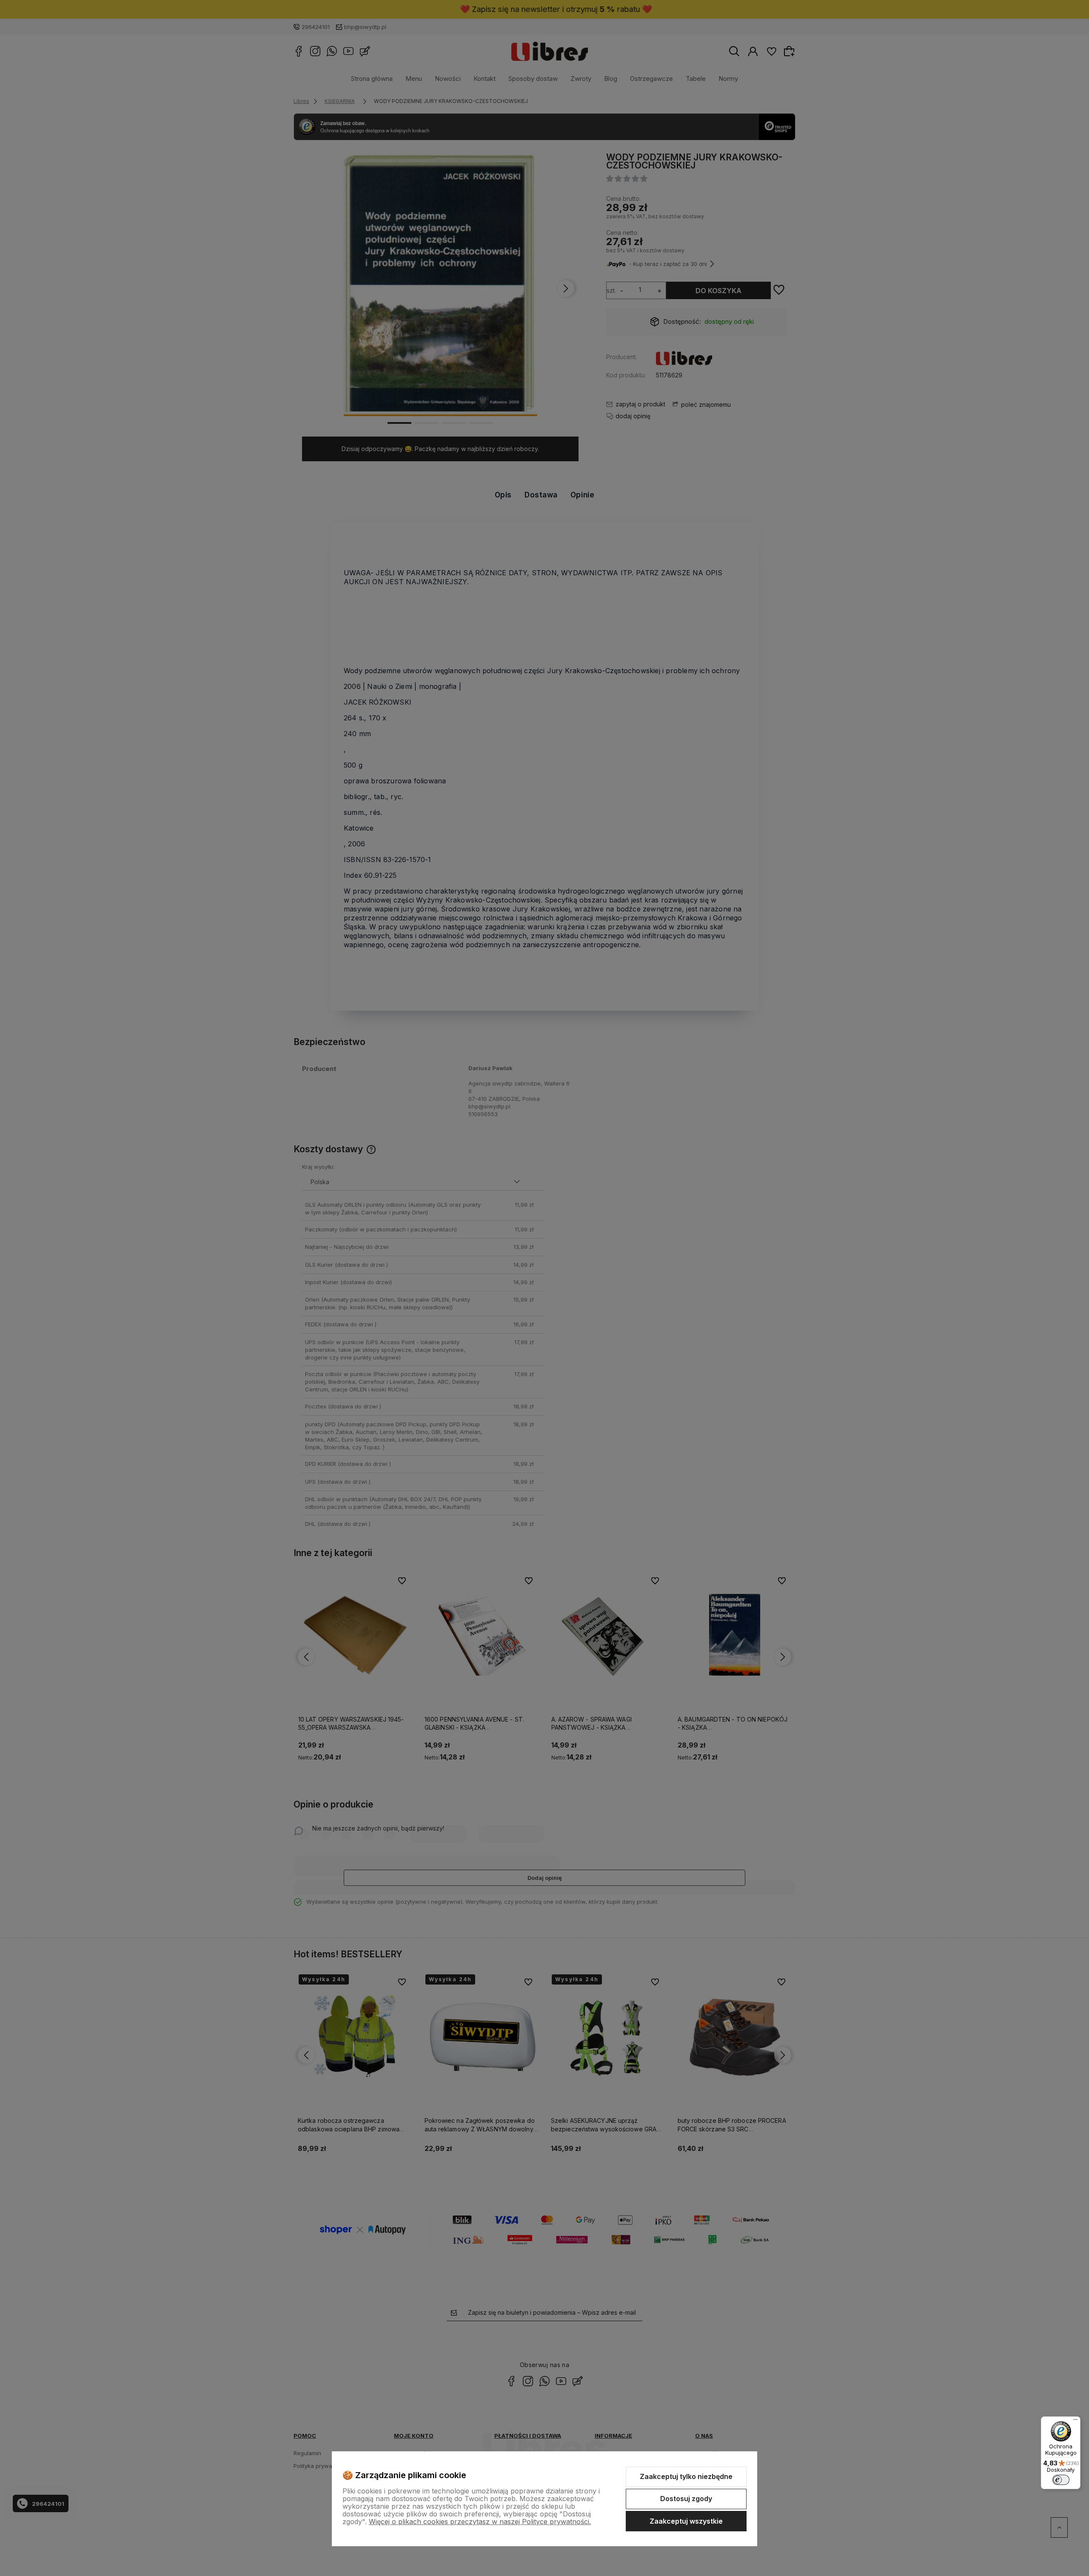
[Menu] (1075, 2422)
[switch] (1061, 2480)
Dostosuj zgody (686, 2499)
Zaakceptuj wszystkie (686, 2521)
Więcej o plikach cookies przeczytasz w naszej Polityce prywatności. (480, 2522)
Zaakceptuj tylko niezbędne (686, 2476)
